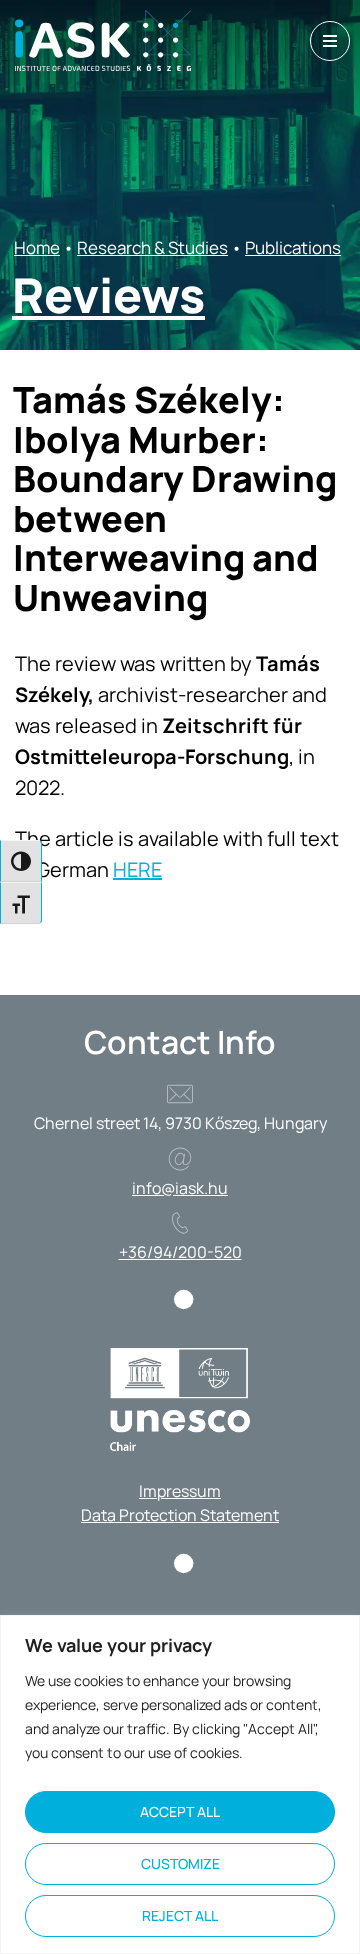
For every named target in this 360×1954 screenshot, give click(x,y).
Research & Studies (152, 247)
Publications (293, 247)
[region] (180, 1784)
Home (37, 247)
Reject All (180, 1915)
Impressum (180, 1491)
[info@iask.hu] (180, 1159)
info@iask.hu (180, 1188)
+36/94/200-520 (180, 1252)
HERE (137, 869)
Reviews (108, 295)
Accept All (180, 1811)
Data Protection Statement (180, 1515)
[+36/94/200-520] (180, 1223)
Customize (180, 1863)
